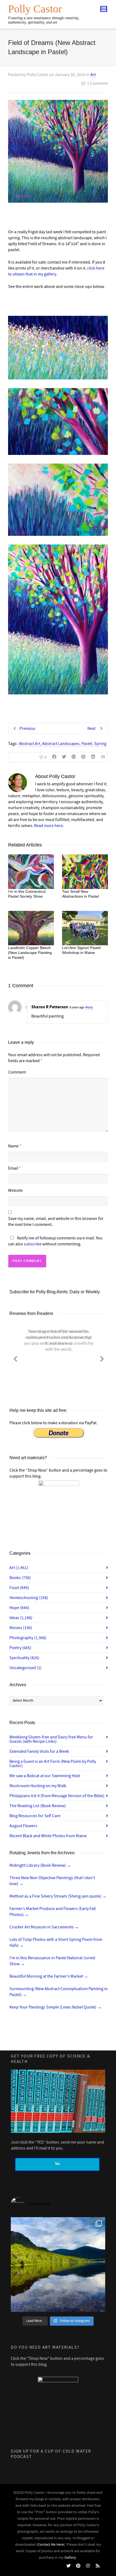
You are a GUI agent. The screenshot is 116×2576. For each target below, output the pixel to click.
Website (15, 1190)
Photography (28, 1638)
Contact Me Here (51, 2545)
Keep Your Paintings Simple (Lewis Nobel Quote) (55, 2007)
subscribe (33, 1244)
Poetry (20, 1648)
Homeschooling (29, 1598)
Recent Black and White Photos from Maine (48, 1836)
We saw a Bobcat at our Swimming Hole (45, 1776)
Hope (19, 1608)
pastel (87, 744)
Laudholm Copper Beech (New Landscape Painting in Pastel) (30, 953)
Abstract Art (30, 744)
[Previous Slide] (15, 1358)
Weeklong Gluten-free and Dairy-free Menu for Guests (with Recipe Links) (51, 1739)
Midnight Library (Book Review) (40, 1865)
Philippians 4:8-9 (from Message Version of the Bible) (57, 1796)
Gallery (70, 2558)
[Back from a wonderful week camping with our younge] (58, 2265)
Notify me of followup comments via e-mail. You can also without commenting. (55, 1241)
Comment (17, 1072)
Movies (21, 1628)
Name (13, 1146)
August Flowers (23, 1826)
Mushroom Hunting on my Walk (38, 1786)
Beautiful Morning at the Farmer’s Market (49, 1976)
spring (100, 744)
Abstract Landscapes (61, 744)
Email (13, 1168)
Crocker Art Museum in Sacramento (44, 1927)
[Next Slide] (102, 1358)
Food (19, 1588)
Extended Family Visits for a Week (39, 1751)
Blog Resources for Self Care (35, 1816)
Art (93, 75)
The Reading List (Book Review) (38, 1806)
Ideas (21, 1618)
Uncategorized (25, 1668)
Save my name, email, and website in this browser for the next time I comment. (56, 1222)
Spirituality (24, 1658)
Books (20, 1578)
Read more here (48, 826)
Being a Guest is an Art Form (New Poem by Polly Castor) (53, 1764)
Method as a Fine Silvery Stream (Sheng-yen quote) (58, 1896)
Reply (89, 1007)
